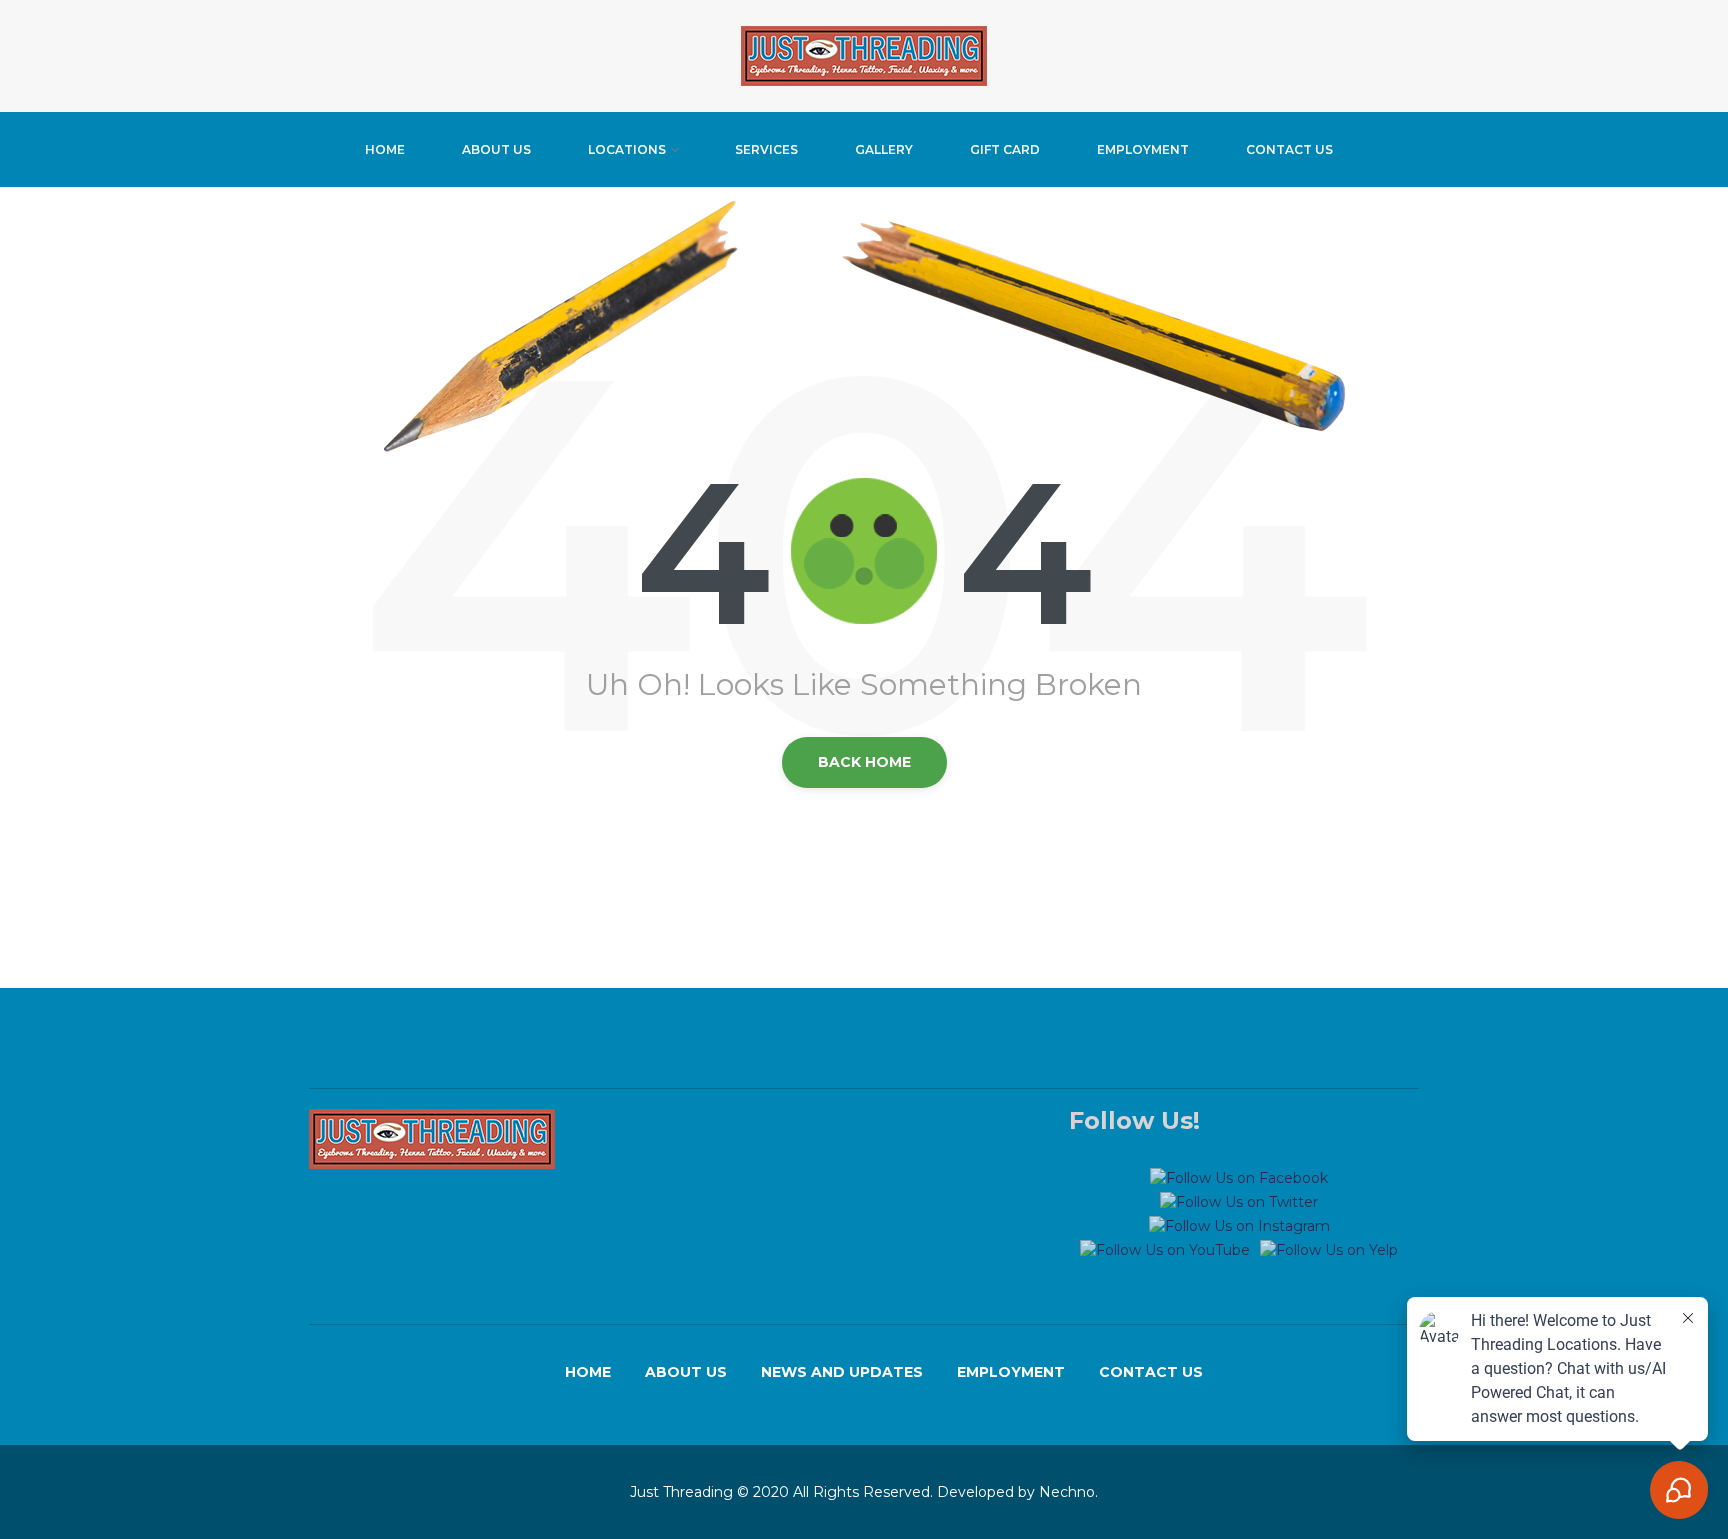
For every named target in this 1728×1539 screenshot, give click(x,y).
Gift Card (1005, 149)
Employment (1143, 149)
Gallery (884, 149)
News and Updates (842, 1372)
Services (766, 149)
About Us (496, 149)
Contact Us (1289, 149)
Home (385, 149)
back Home (864, 762)
